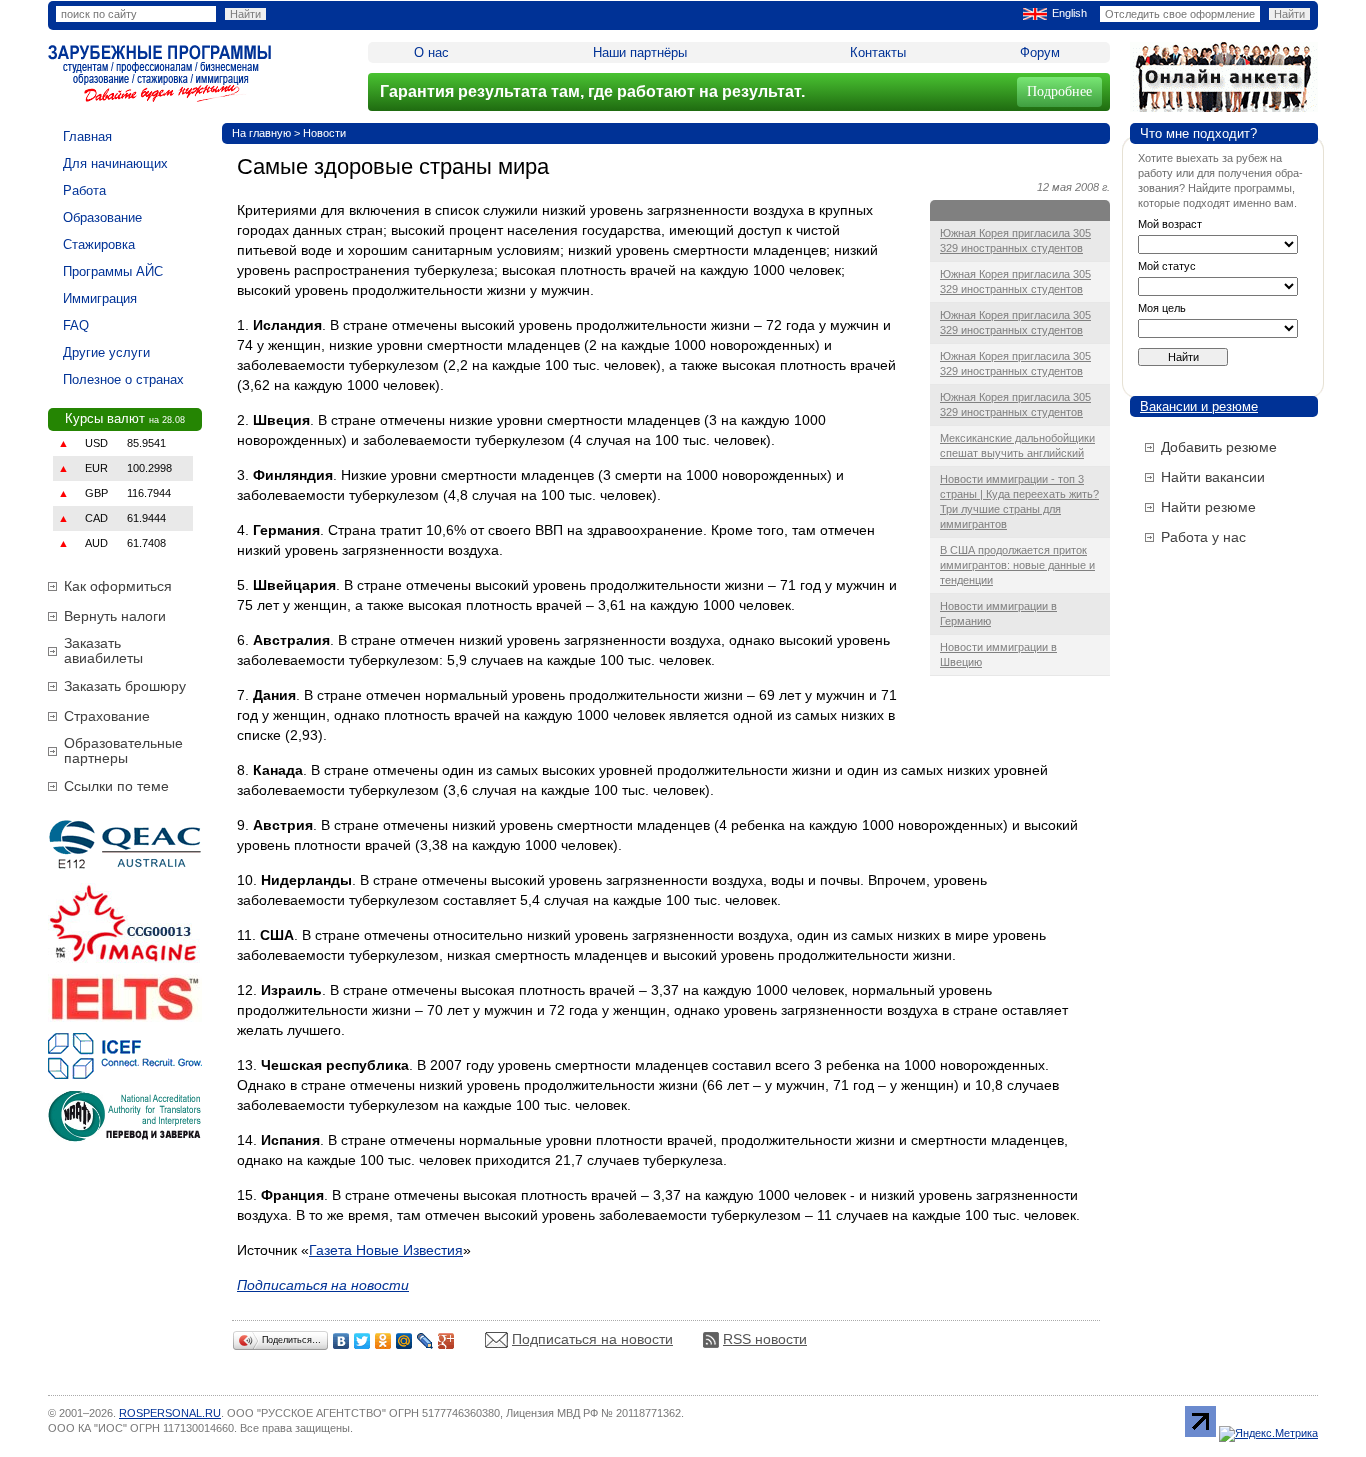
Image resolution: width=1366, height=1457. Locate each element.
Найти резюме (1208, 507)
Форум (1040, 52)
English (1069, 13)
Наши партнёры (640, 52)
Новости (324, 133)
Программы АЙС (113, 271)
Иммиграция (100, 298)
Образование (102, 217)
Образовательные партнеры (123, 750)
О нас (431, 52)
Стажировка (99, 244)
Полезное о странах (123, 379)
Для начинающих (115, 163)
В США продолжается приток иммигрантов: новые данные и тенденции (1017, 565)
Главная (87, 136)
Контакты (878, 52)
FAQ (76, 325)
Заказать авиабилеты (103, 650)
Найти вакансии (1213, 477)
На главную (261, 133)
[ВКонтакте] (341, 1341)
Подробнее (1059, 91)
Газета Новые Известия (386, 1250)
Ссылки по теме (116, 786)
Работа (84, 190)
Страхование (107, 716)
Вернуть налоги (115, 616)
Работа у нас (1203, 537)
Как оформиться (118, 586)
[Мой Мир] (404, 1341)
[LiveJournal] (425, 1341)
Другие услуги (106, 352)
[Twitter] (362, 1341)
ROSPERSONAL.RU (170, 1413)
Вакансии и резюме (1199, 406)
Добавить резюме (1219, 447)
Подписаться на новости (592, 1339)
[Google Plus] (446, 1341)
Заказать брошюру (125, 686)
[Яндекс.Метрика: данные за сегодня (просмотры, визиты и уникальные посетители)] (1268, 1434)
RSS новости (765, 1339)
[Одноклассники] (383, 1341)
